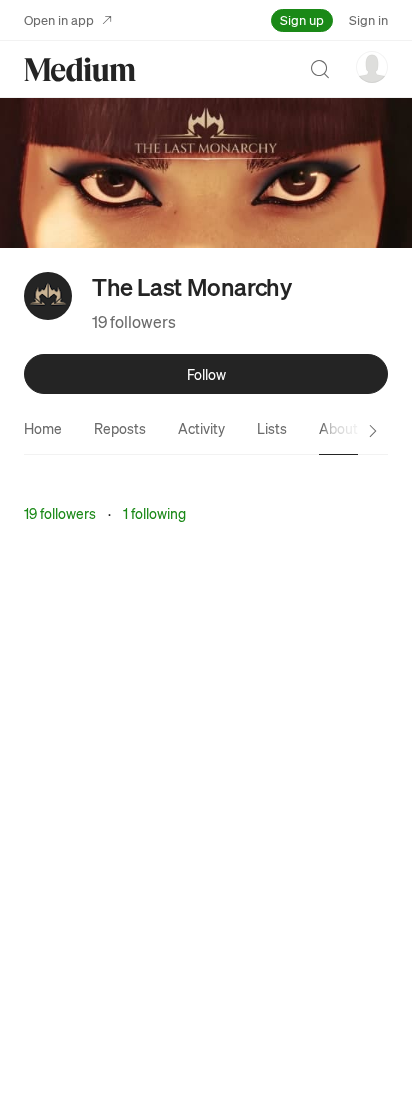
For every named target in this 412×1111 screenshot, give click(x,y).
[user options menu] (372, 67)
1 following (154, 513)
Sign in (368, 19)
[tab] (43, 428)
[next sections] (373, 431)
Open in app (59, 19)
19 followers (134, 321)
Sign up (302, 19)
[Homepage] (80, 69)
